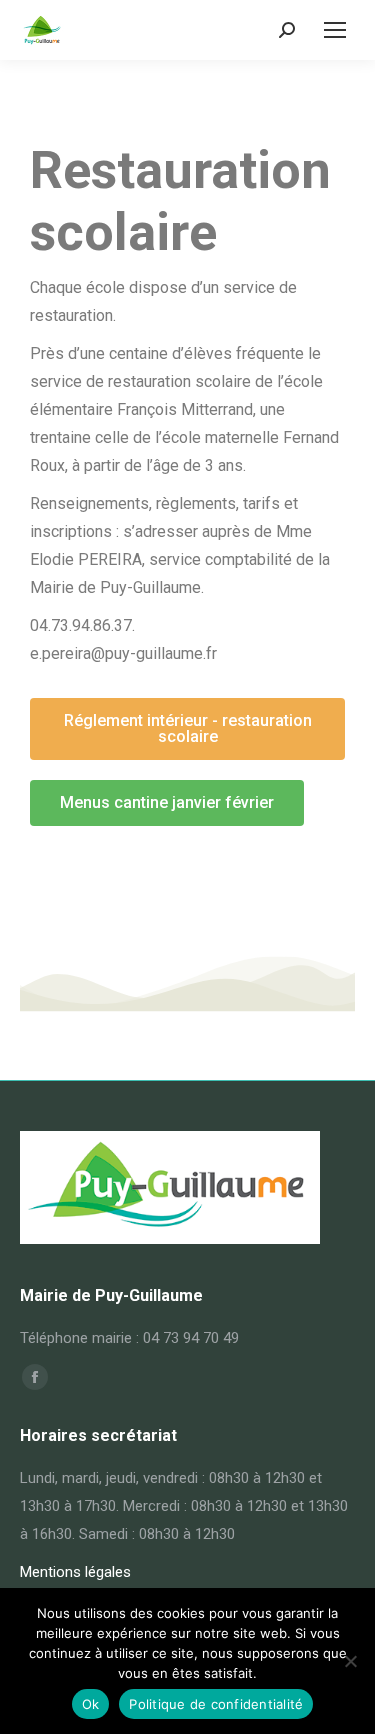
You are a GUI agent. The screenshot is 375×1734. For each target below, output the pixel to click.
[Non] (350, 1661)
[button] (187, 729)
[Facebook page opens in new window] (35, 1377)
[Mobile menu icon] (335, 30)
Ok (91, 1704)
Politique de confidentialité (216, 1704)
